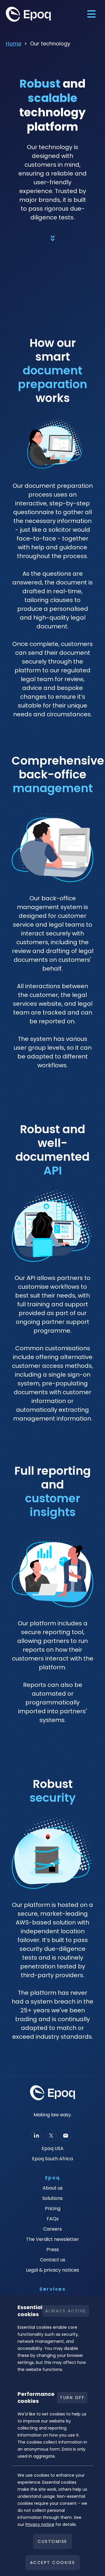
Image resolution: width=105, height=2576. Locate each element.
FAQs (53, 2219)
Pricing (53, 2209)
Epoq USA (53, 2149)
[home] (32, 14)
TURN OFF (72, 2398)
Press (53, 2250)
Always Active (66, 2311)
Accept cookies (53, 2563)
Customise (52, 2541)
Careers (52, 2229)
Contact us (53, 2260)
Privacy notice (40, 2524)
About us (53, 2188)
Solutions (52, 2198)
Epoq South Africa (52, 2159)
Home (14, 44)
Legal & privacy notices (52, 2270)
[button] (91, 14)
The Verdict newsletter (52, 2239)
